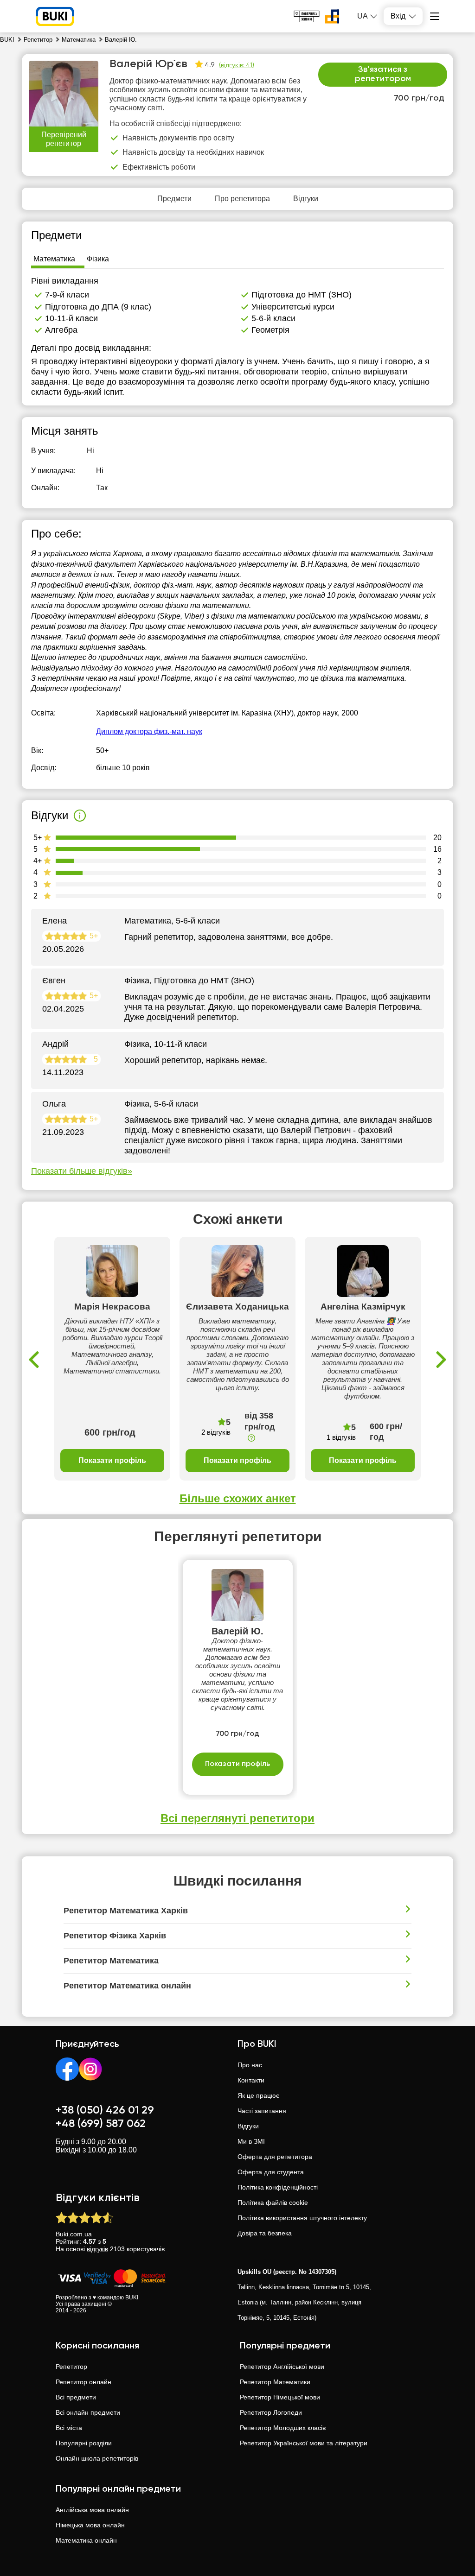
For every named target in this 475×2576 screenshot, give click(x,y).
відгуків (97, 2249)
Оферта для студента (271, 2172)
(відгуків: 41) (237, 65)
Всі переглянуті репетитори (237, 1818)
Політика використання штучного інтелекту (302, 2218)
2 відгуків (216, 1432)
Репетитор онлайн (83, 2382)
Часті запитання (262, 2111)
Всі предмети (76, 2397)
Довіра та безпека (265, 2233)
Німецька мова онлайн (90, 2525)
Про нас (250, 2065)
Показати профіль (112, 1460)
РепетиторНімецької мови (280, 2397)
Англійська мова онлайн (92, 2510)
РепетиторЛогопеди (271, 2412)
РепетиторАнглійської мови (282, 2367)
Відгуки (248, 2126)
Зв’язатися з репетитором (383, 74)
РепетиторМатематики (275, 2382)
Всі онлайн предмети (88, 2412)
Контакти (251, 2080)
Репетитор (71, 2367)
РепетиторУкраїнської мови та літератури (304, 2443)
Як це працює (258, 2095)
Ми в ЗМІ (251, 2141)
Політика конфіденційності (278, 2187)
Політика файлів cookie (273, 2203)
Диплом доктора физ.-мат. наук (149, 731)
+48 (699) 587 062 (101, 2124)
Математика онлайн (86, 2540)
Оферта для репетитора (275, 2157)
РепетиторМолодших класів (283, 2428)
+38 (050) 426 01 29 (105, 2110)
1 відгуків (341, 1437)
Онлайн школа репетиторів (97, 2458)
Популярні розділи (84, 2443)
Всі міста (69, 2428)
